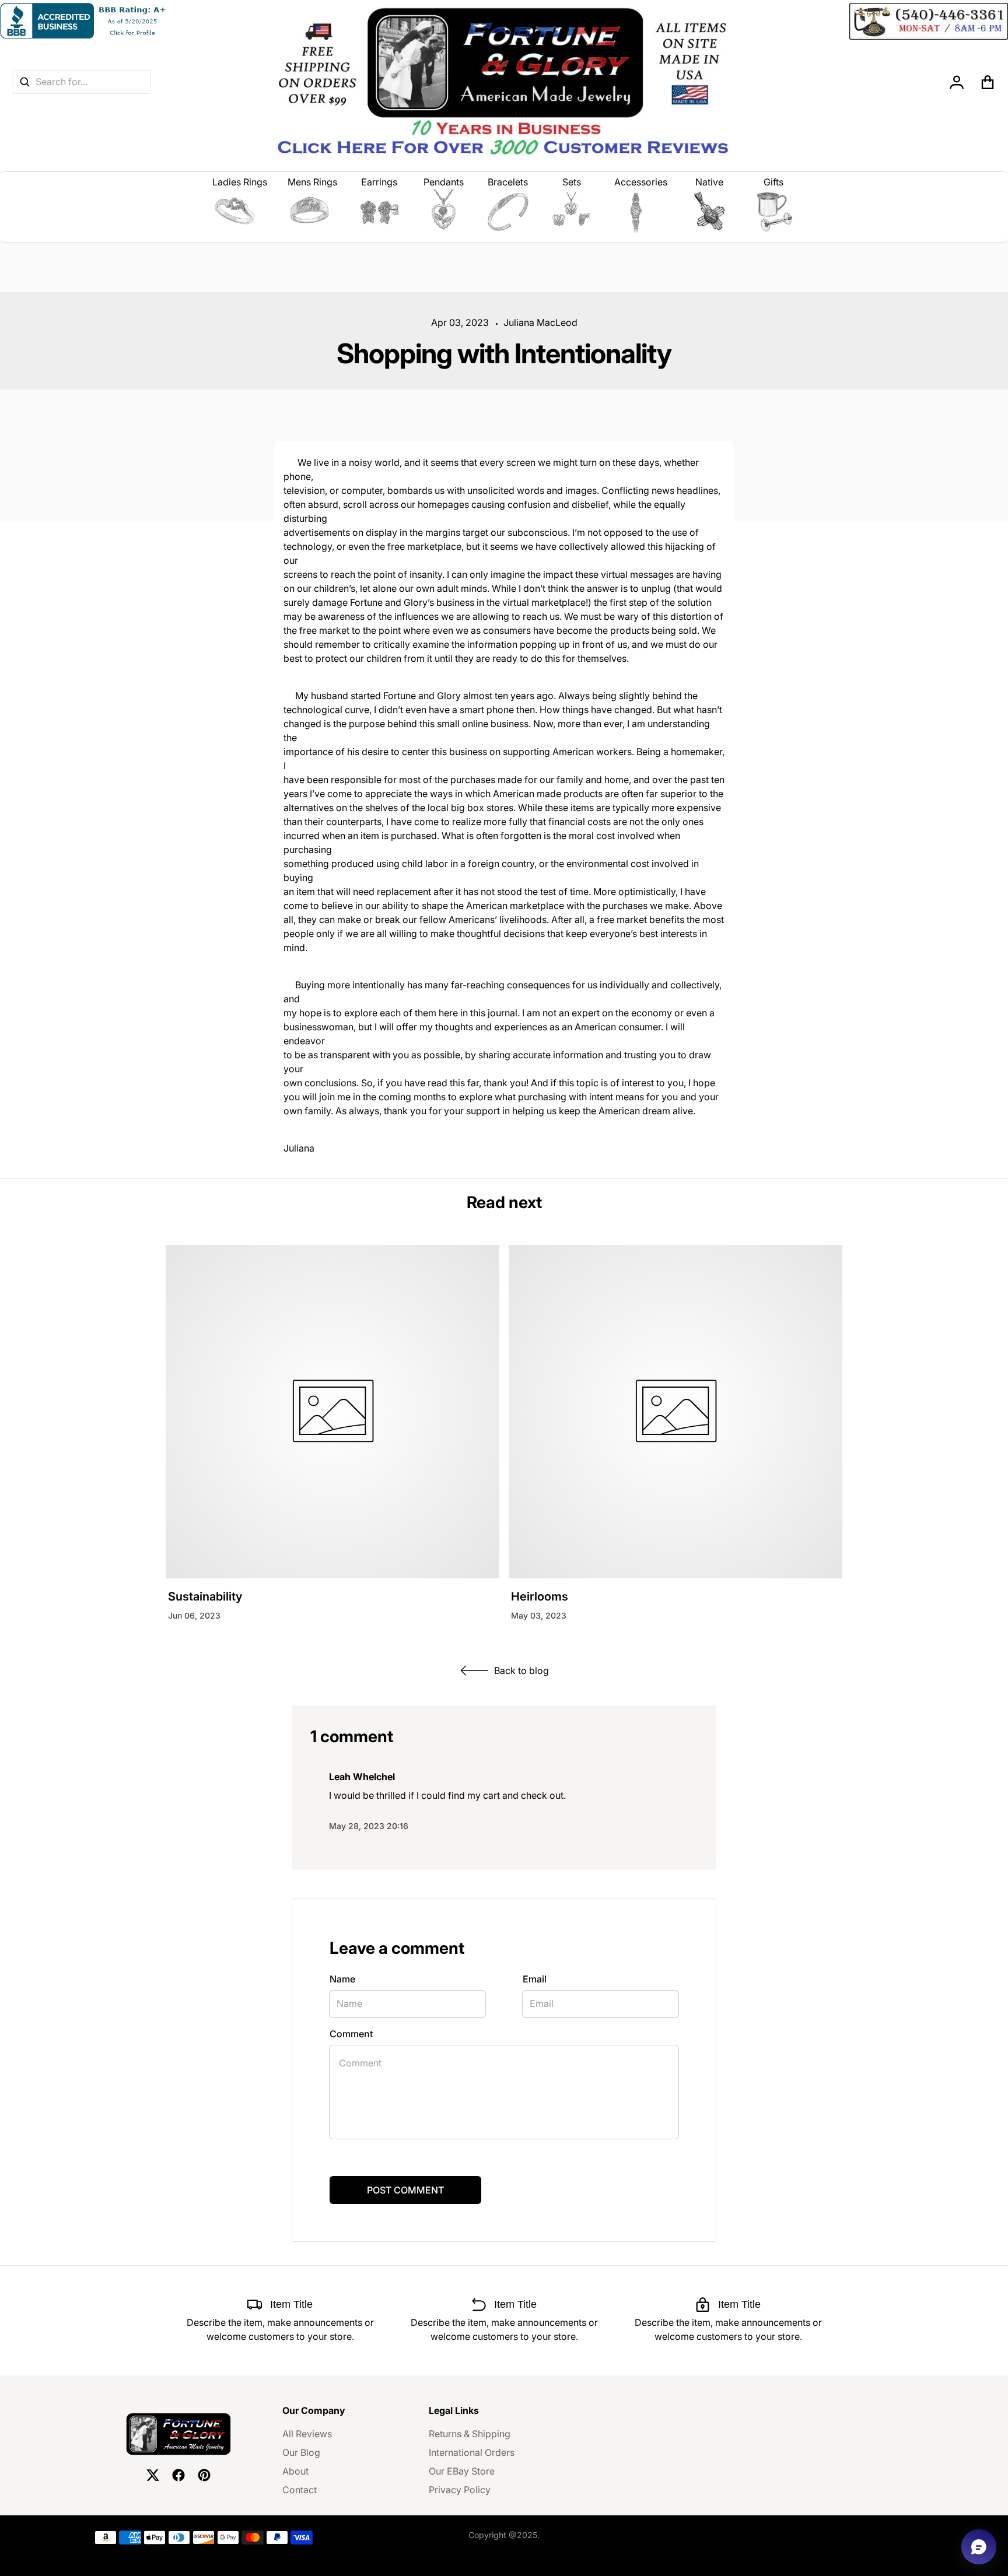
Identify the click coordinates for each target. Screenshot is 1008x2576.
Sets (572, 182)
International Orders (472, 2452)
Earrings (379, 182)
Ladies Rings (240, 182)
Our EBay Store (462, 2471)
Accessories (641, 182)
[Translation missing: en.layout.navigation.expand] (240, 212)
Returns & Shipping (470, 2434)
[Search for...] (24, 82)
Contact (300, 2490)
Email (535, 1979)
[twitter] (153, 2475)
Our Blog (301, 2452)
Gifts (773, 182)
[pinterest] (204, 2475)
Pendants (444, 182)
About (295, 2471)
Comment (351, 2034)
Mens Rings (312, 182)
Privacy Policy (460, 2490)
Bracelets (508, 182)
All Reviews (307, 2434)
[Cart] (988, 82)
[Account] (957, 82)
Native (709, 182)
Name (342, 1979)
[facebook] (178, 2475)
